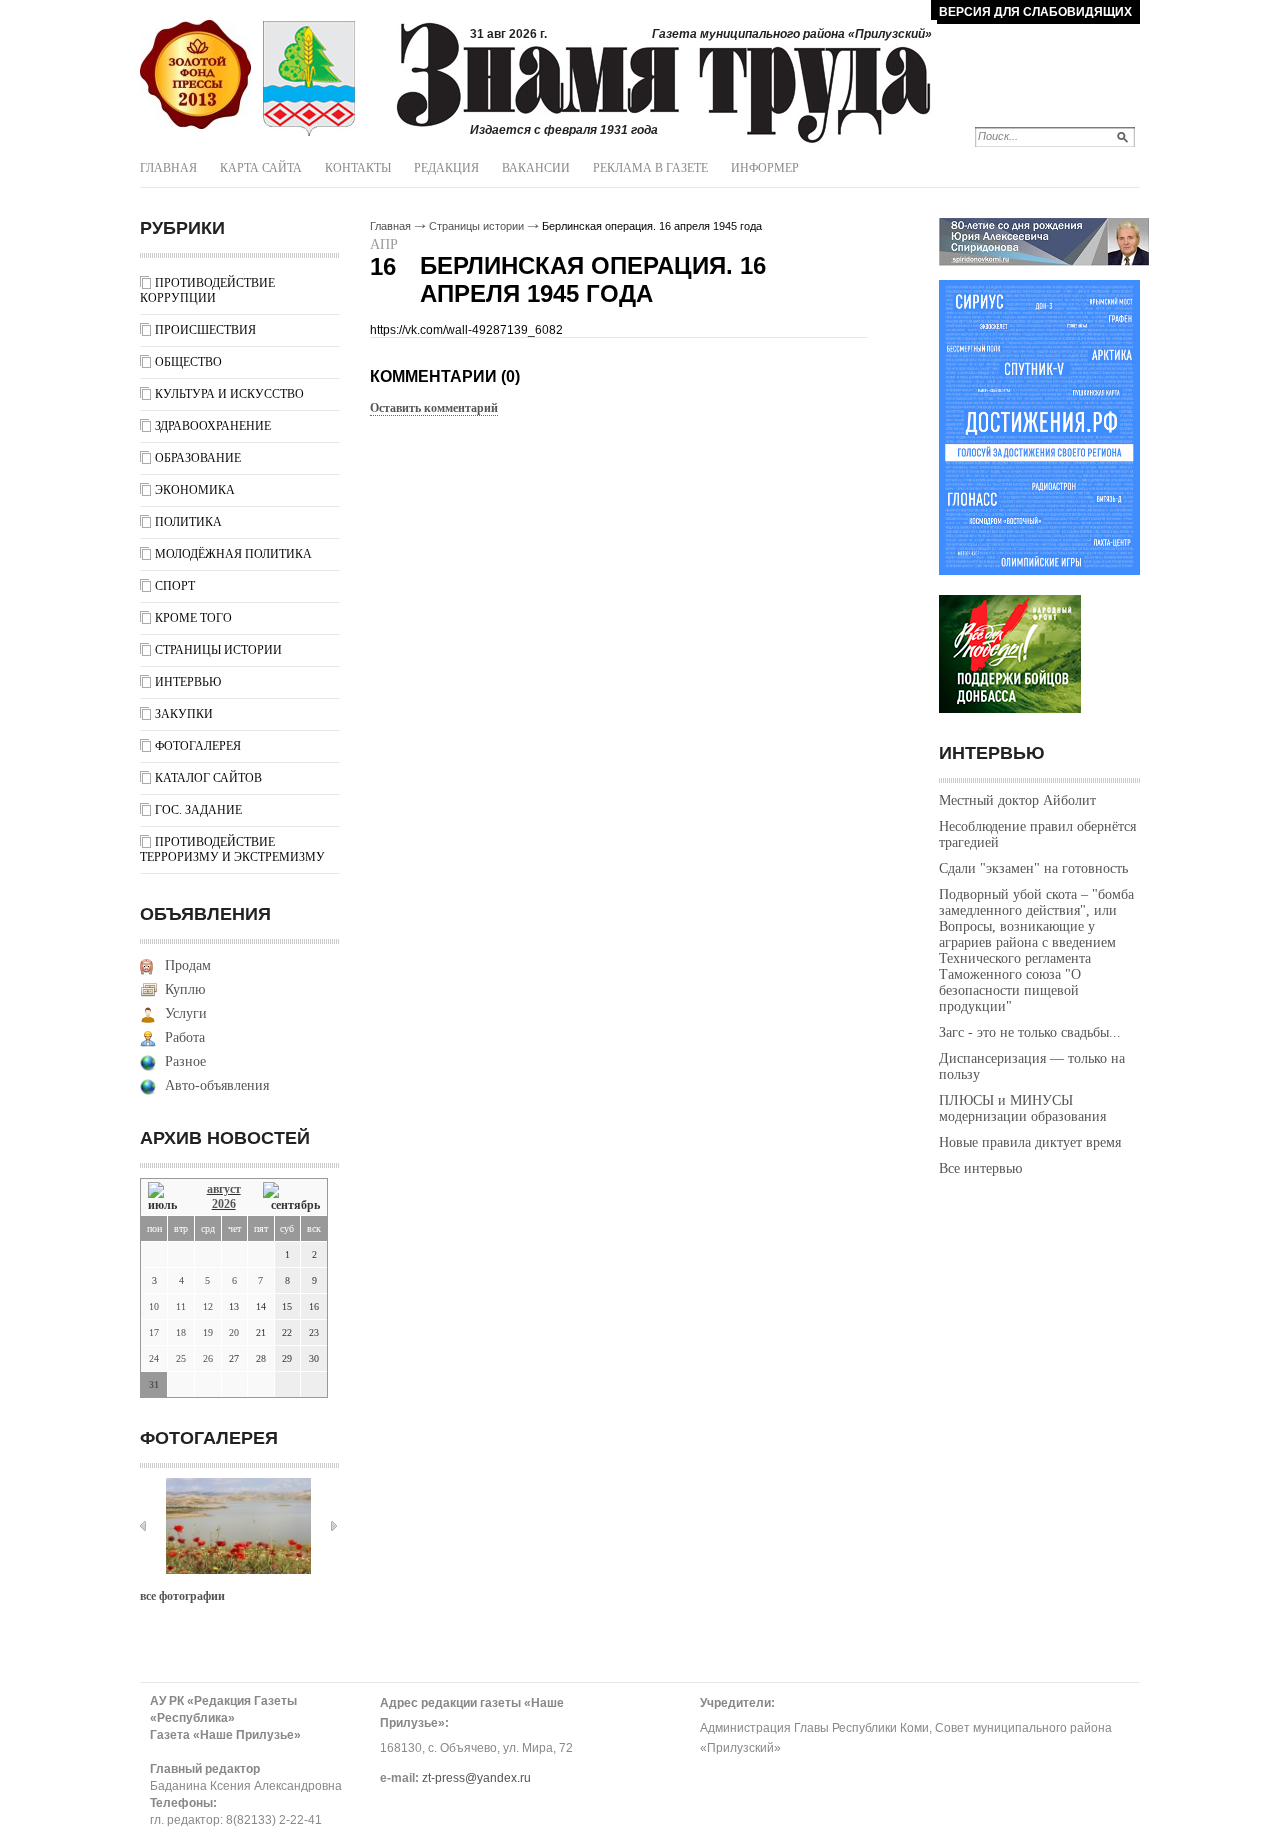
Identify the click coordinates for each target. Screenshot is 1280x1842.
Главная (168, 168)
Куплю (185, 989)
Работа (185, 1037)
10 (154, 1306)
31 (154, 1384)
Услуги (186, 1013)
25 (181, 1358)
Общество (188, 362)
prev (143, 1526)
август (224, 1189)
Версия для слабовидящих (1035, 12)
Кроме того (193, 618)
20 (234, 1332)
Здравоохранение (213, 426)
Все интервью (980, 1168)
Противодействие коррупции (207, 290)
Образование (198, 458)
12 (208, 1306)
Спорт (175, 586)
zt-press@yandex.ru (476, 1778)
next (334, 1526)
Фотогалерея (198, 746)
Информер (765, 168)
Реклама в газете (650, 168)
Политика (188, 522)
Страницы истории (218, 650)
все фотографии (182, 1596)
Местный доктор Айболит (1017, 800)
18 (181, 1332)
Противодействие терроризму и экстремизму (232, 849)
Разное (185, 1061)
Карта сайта (261, 168)
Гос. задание (198, 810)
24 (154, 1358)
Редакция (446, 168)
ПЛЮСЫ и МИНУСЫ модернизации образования (1022, 1108)
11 (181, 1306)
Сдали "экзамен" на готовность (1033, 868)
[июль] (166, 1197)
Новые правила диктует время (1030, 1142)
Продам (188, 965)
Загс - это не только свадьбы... (1030, 1032)
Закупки (184, 714)
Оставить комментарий (434, 408)
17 (154, 1332)
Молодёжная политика (233, 554)
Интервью (188, 682)
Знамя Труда (195, 75)
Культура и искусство (229, 394)
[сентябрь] (291, 1197)
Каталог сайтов (208, 778)
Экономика (195, 490)
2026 (224, 1204)
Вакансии (536, 168)
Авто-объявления (217, 1085)
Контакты (358, 168)
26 (208, 1358)
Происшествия (205, 330)
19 (208, 1332)
